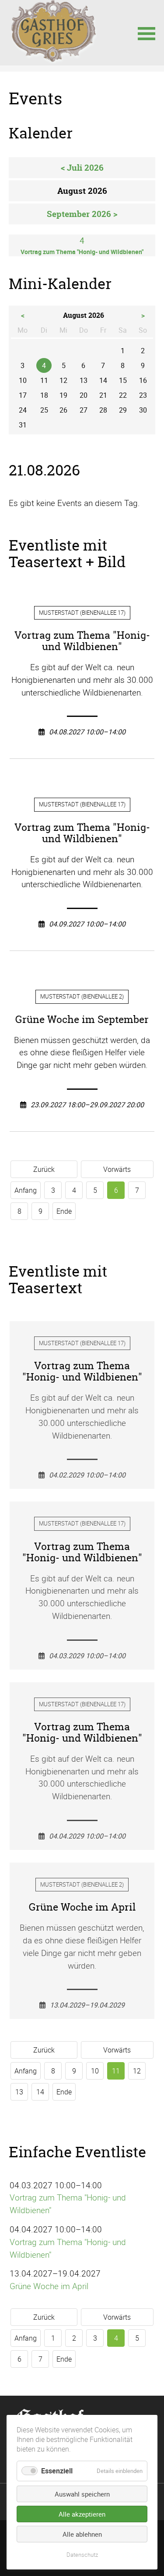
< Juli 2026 (82, 168)
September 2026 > (82, 214)
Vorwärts (117, 1169)
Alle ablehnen (82, 2534)
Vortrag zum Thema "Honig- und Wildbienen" (68, 2204)
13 (19, 2092)
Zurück (44, 1169)
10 (95, 2071)
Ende (64, 1211)
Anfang (26, 1190)
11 (116, 2071)
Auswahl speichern (82, 2494)
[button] (147, 33)
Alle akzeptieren (82, 2514)
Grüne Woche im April (49, 2286)
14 (40, 2092)
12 (137, 2071)
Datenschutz (82, 2555)
